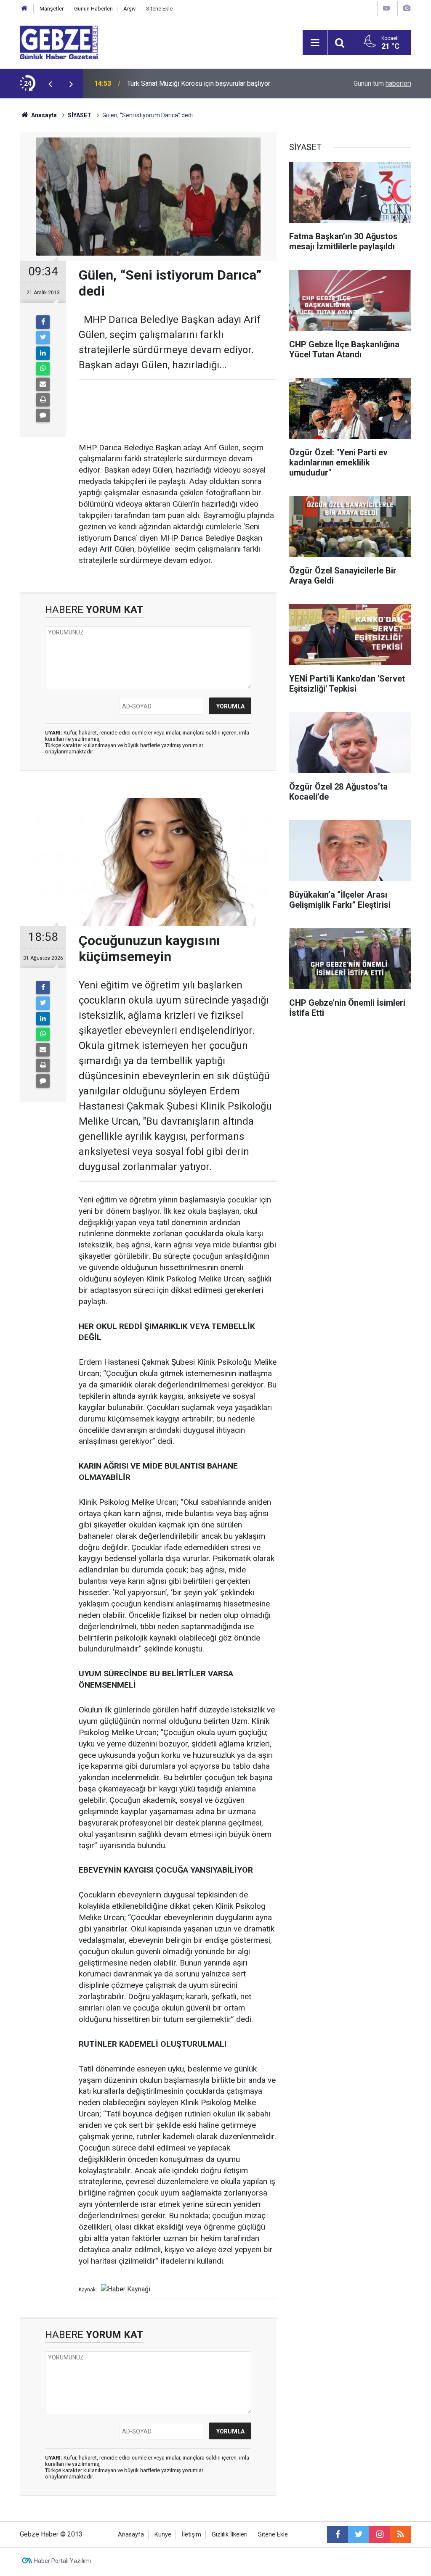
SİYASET (80, 115)
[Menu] (315, 43)
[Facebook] (43, 322)
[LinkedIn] (43, 353)
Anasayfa (43, 115)
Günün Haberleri (93, 9)
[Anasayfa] (24, 9)
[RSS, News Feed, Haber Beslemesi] (401, 2534)
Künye (163, 2535)
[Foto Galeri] (407, 8)
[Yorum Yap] (43, 415)
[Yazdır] (43, 400)
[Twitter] (43, 338)
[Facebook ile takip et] (338, 2534)
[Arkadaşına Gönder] (43, 384)
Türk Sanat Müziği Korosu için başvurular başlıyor (199, 83)
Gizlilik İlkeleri (230, 2535)
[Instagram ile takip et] (380, 2534)
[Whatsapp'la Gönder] (43, 369)
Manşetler (52, 9)
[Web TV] (386, 8)
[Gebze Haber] (59, 42)
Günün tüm (382, 83)
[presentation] (50, 84)
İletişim (192, 2535)
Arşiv (129, 9)
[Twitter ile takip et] (359, 2534)
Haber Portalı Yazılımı (63, 2561)
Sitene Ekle (159, 9)
